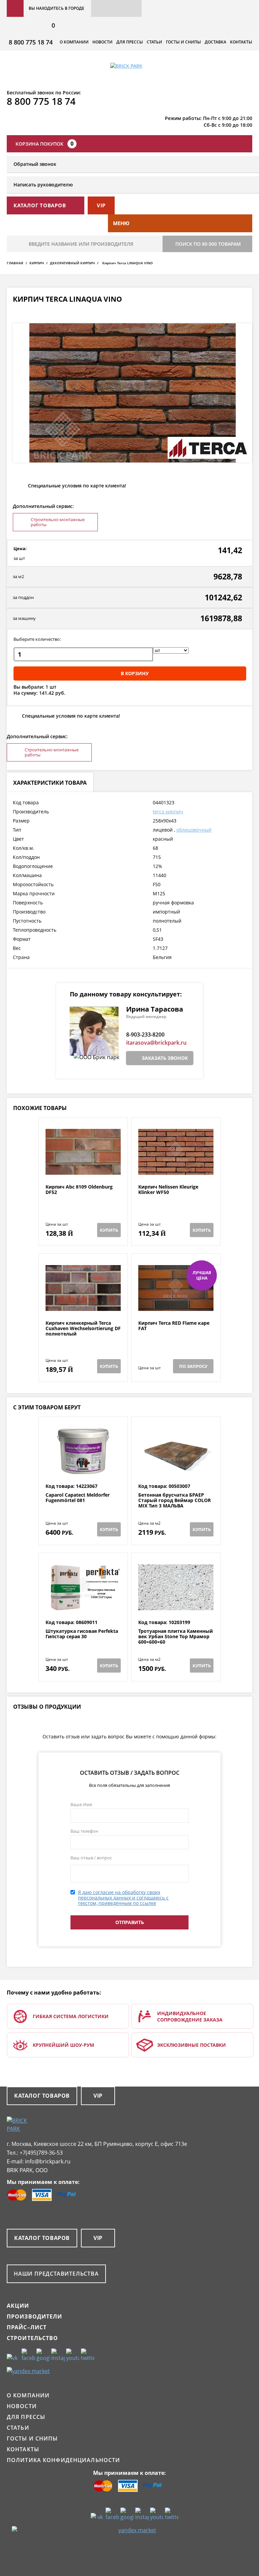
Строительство (33, 2338)
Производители (35, 2316)
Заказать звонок (165, 1058)
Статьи (154, 42)
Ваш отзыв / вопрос (91, 1858)
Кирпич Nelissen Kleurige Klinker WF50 (168, 1190)
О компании (74, 42)
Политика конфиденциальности (63, 2460)
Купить (109, 1230)
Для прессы (130, 42)
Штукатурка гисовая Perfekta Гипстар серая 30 (82, 1634)
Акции (18, 2306)
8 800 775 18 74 (31, 42)
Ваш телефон (84, 1831)
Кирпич (37, 263)
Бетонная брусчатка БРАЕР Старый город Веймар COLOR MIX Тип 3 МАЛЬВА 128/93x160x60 (175, 1503)
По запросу (193, 1366)
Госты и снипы (183, 42)
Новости (103, 42)
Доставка (215, 42)
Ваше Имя (81, 1804)
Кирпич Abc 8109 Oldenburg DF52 (79, 1190)
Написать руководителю (43, 185)
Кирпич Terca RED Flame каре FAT (174, 1326)
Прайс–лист (27, 2327)
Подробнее (83, 1168)
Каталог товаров (42, 2096)
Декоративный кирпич (72, 263)
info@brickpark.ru (48, 2161)
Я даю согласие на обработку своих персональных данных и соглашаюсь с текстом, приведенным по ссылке (123, 1898)
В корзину (135, 673)
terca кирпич (168, 812)
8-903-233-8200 (145, 1035)
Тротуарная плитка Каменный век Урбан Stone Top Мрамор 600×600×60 (176, 1637)
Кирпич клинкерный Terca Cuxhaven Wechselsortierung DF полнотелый (83, 1328)
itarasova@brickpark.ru (156, 1043)
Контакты (241, 42)
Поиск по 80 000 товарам (208, 244)
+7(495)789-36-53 (41, 2153)
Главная (15, 263)
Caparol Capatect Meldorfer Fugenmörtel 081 (78, 1498)
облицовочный (194, 830)
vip (101, 205)
